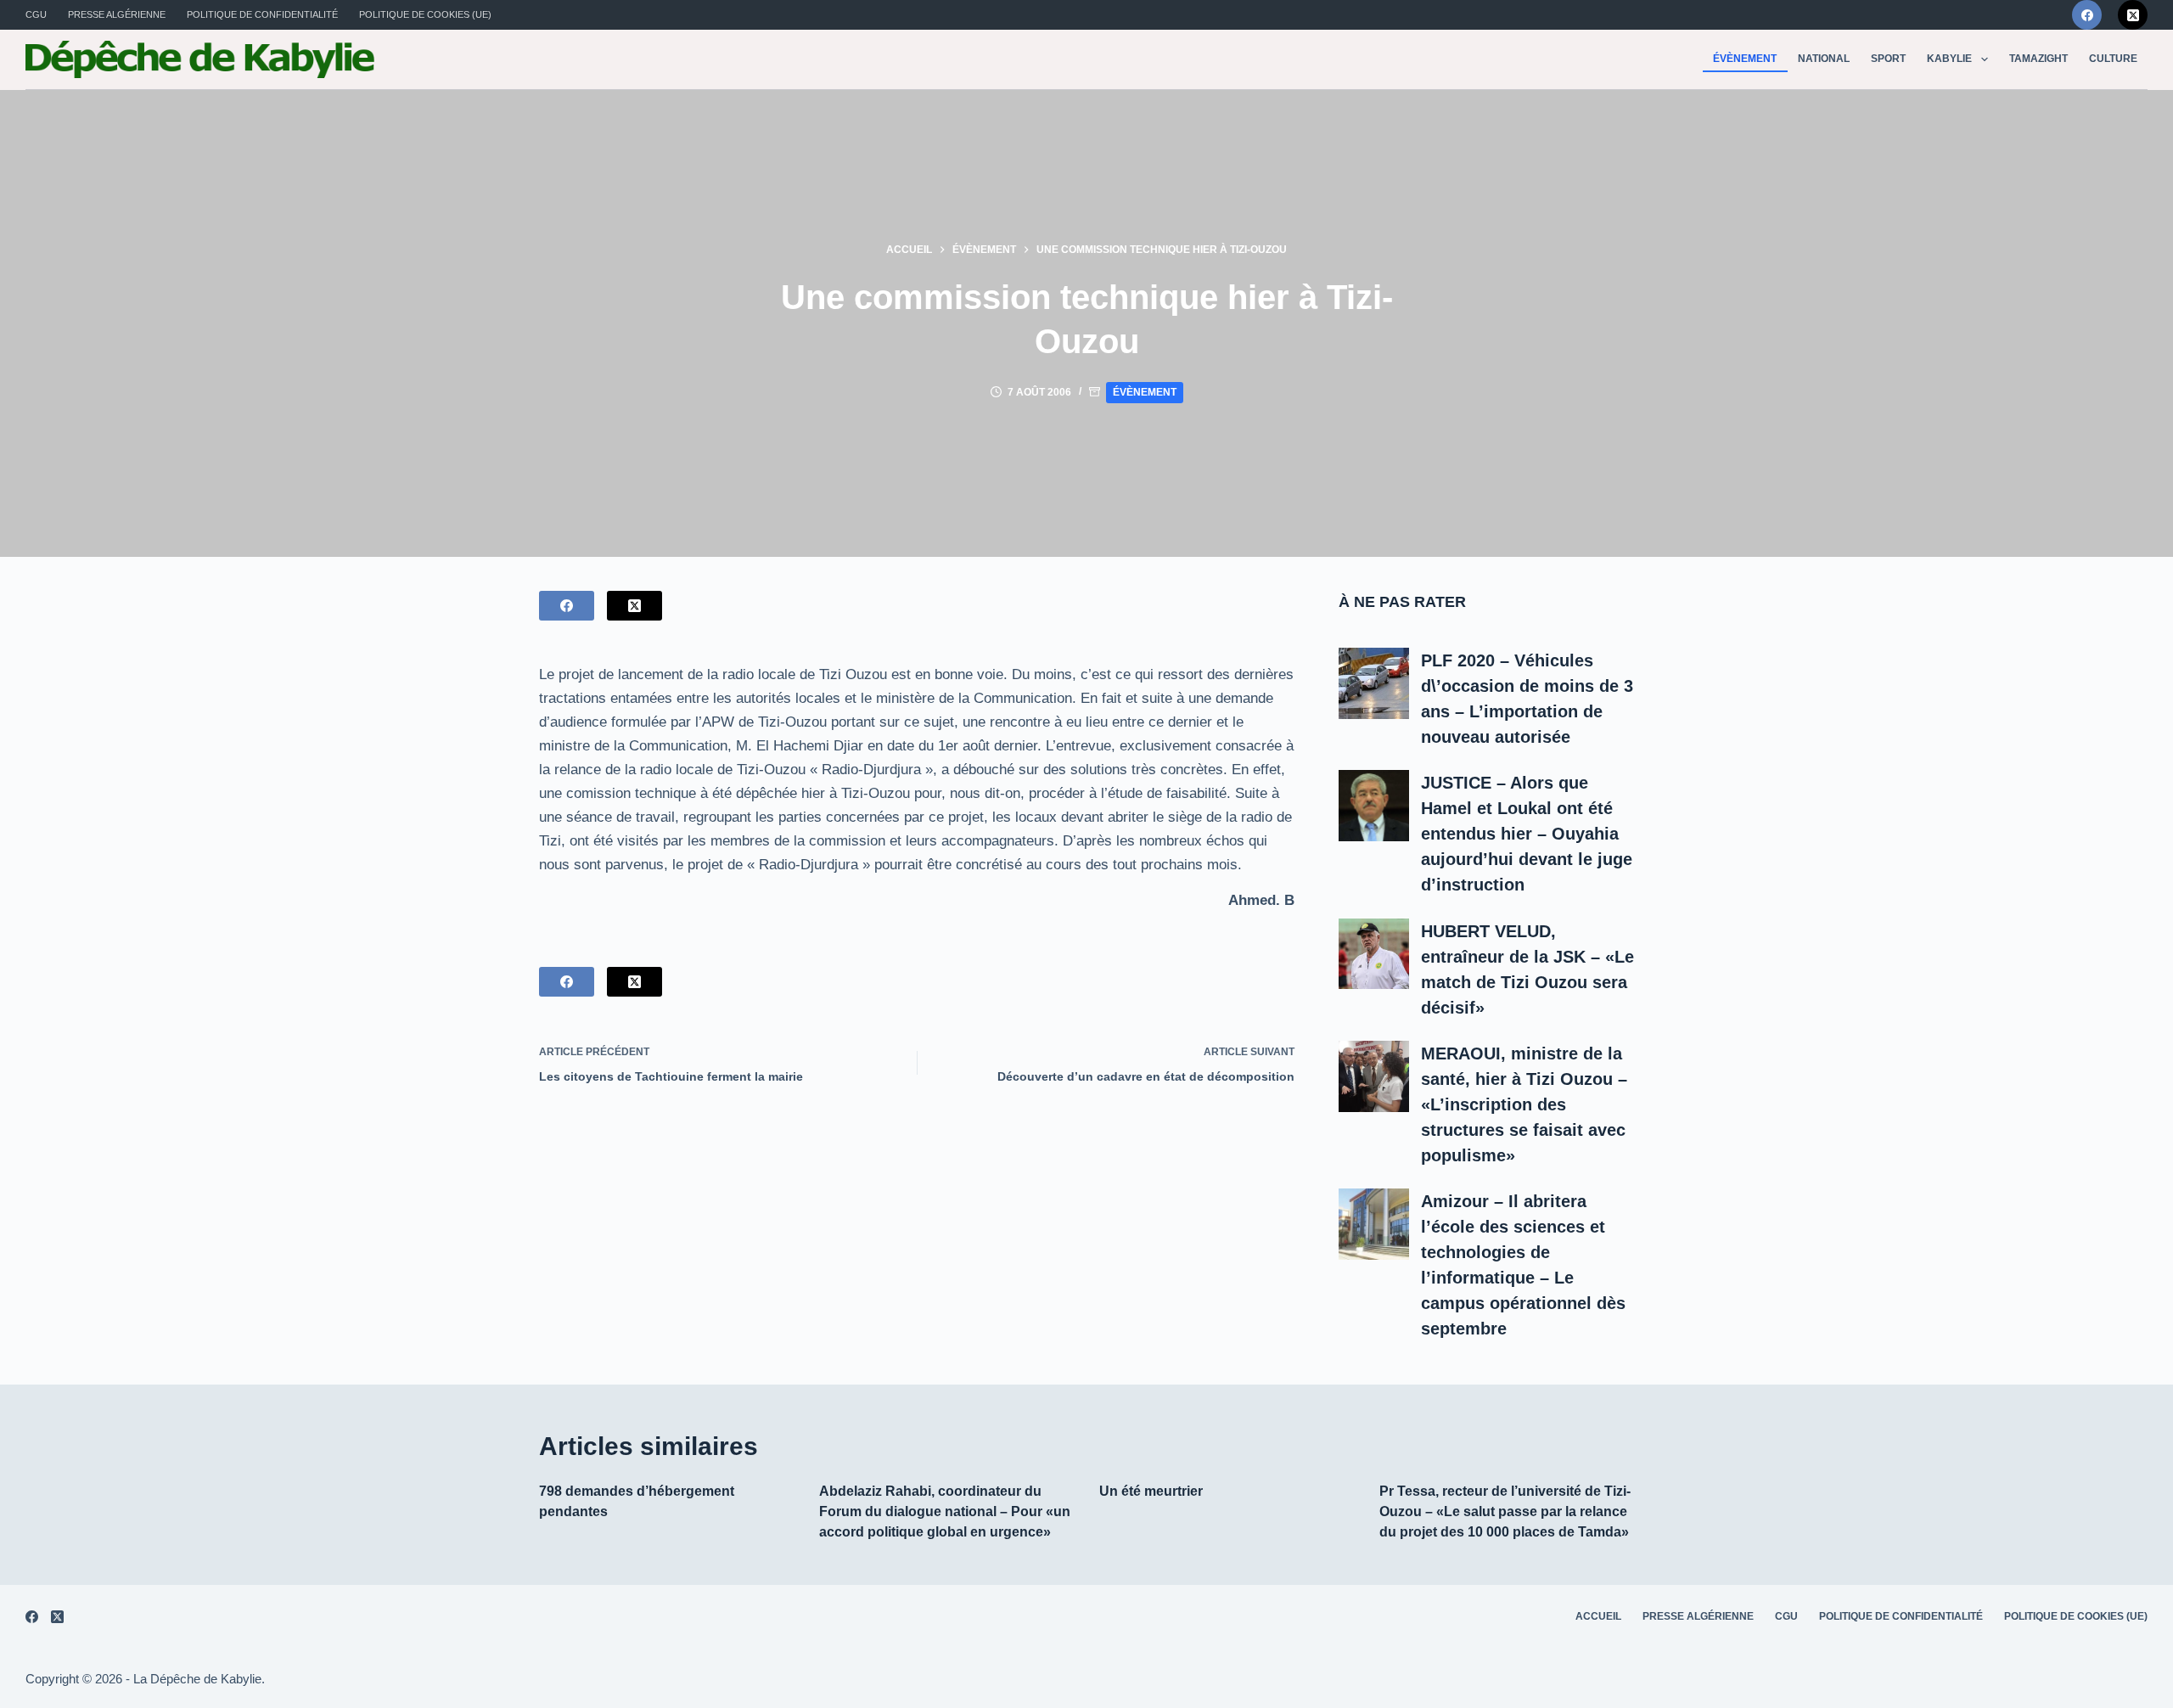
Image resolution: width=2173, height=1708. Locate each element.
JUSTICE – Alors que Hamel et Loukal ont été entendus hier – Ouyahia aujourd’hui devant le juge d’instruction (1527, 834)
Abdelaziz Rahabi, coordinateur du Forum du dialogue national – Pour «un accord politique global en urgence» (945, 1511)
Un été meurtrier (1151, 1491)
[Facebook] (2087, 15)
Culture (2113, 59)
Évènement (1745, 59)
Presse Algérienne (117, 14)
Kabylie (1949, 59)
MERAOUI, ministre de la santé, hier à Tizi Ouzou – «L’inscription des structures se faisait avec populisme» (1524, 1104)
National (1824, 59)
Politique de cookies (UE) (425, 14)
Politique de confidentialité (262, 14)
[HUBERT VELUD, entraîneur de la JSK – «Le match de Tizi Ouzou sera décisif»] (1374, 954)
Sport (1888, 59)
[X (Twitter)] (2133, 15)
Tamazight (2038, 59)
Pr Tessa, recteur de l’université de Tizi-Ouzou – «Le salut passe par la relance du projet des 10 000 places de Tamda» (1505, 1511)
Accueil (1598, 1616)
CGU (36, 14)
